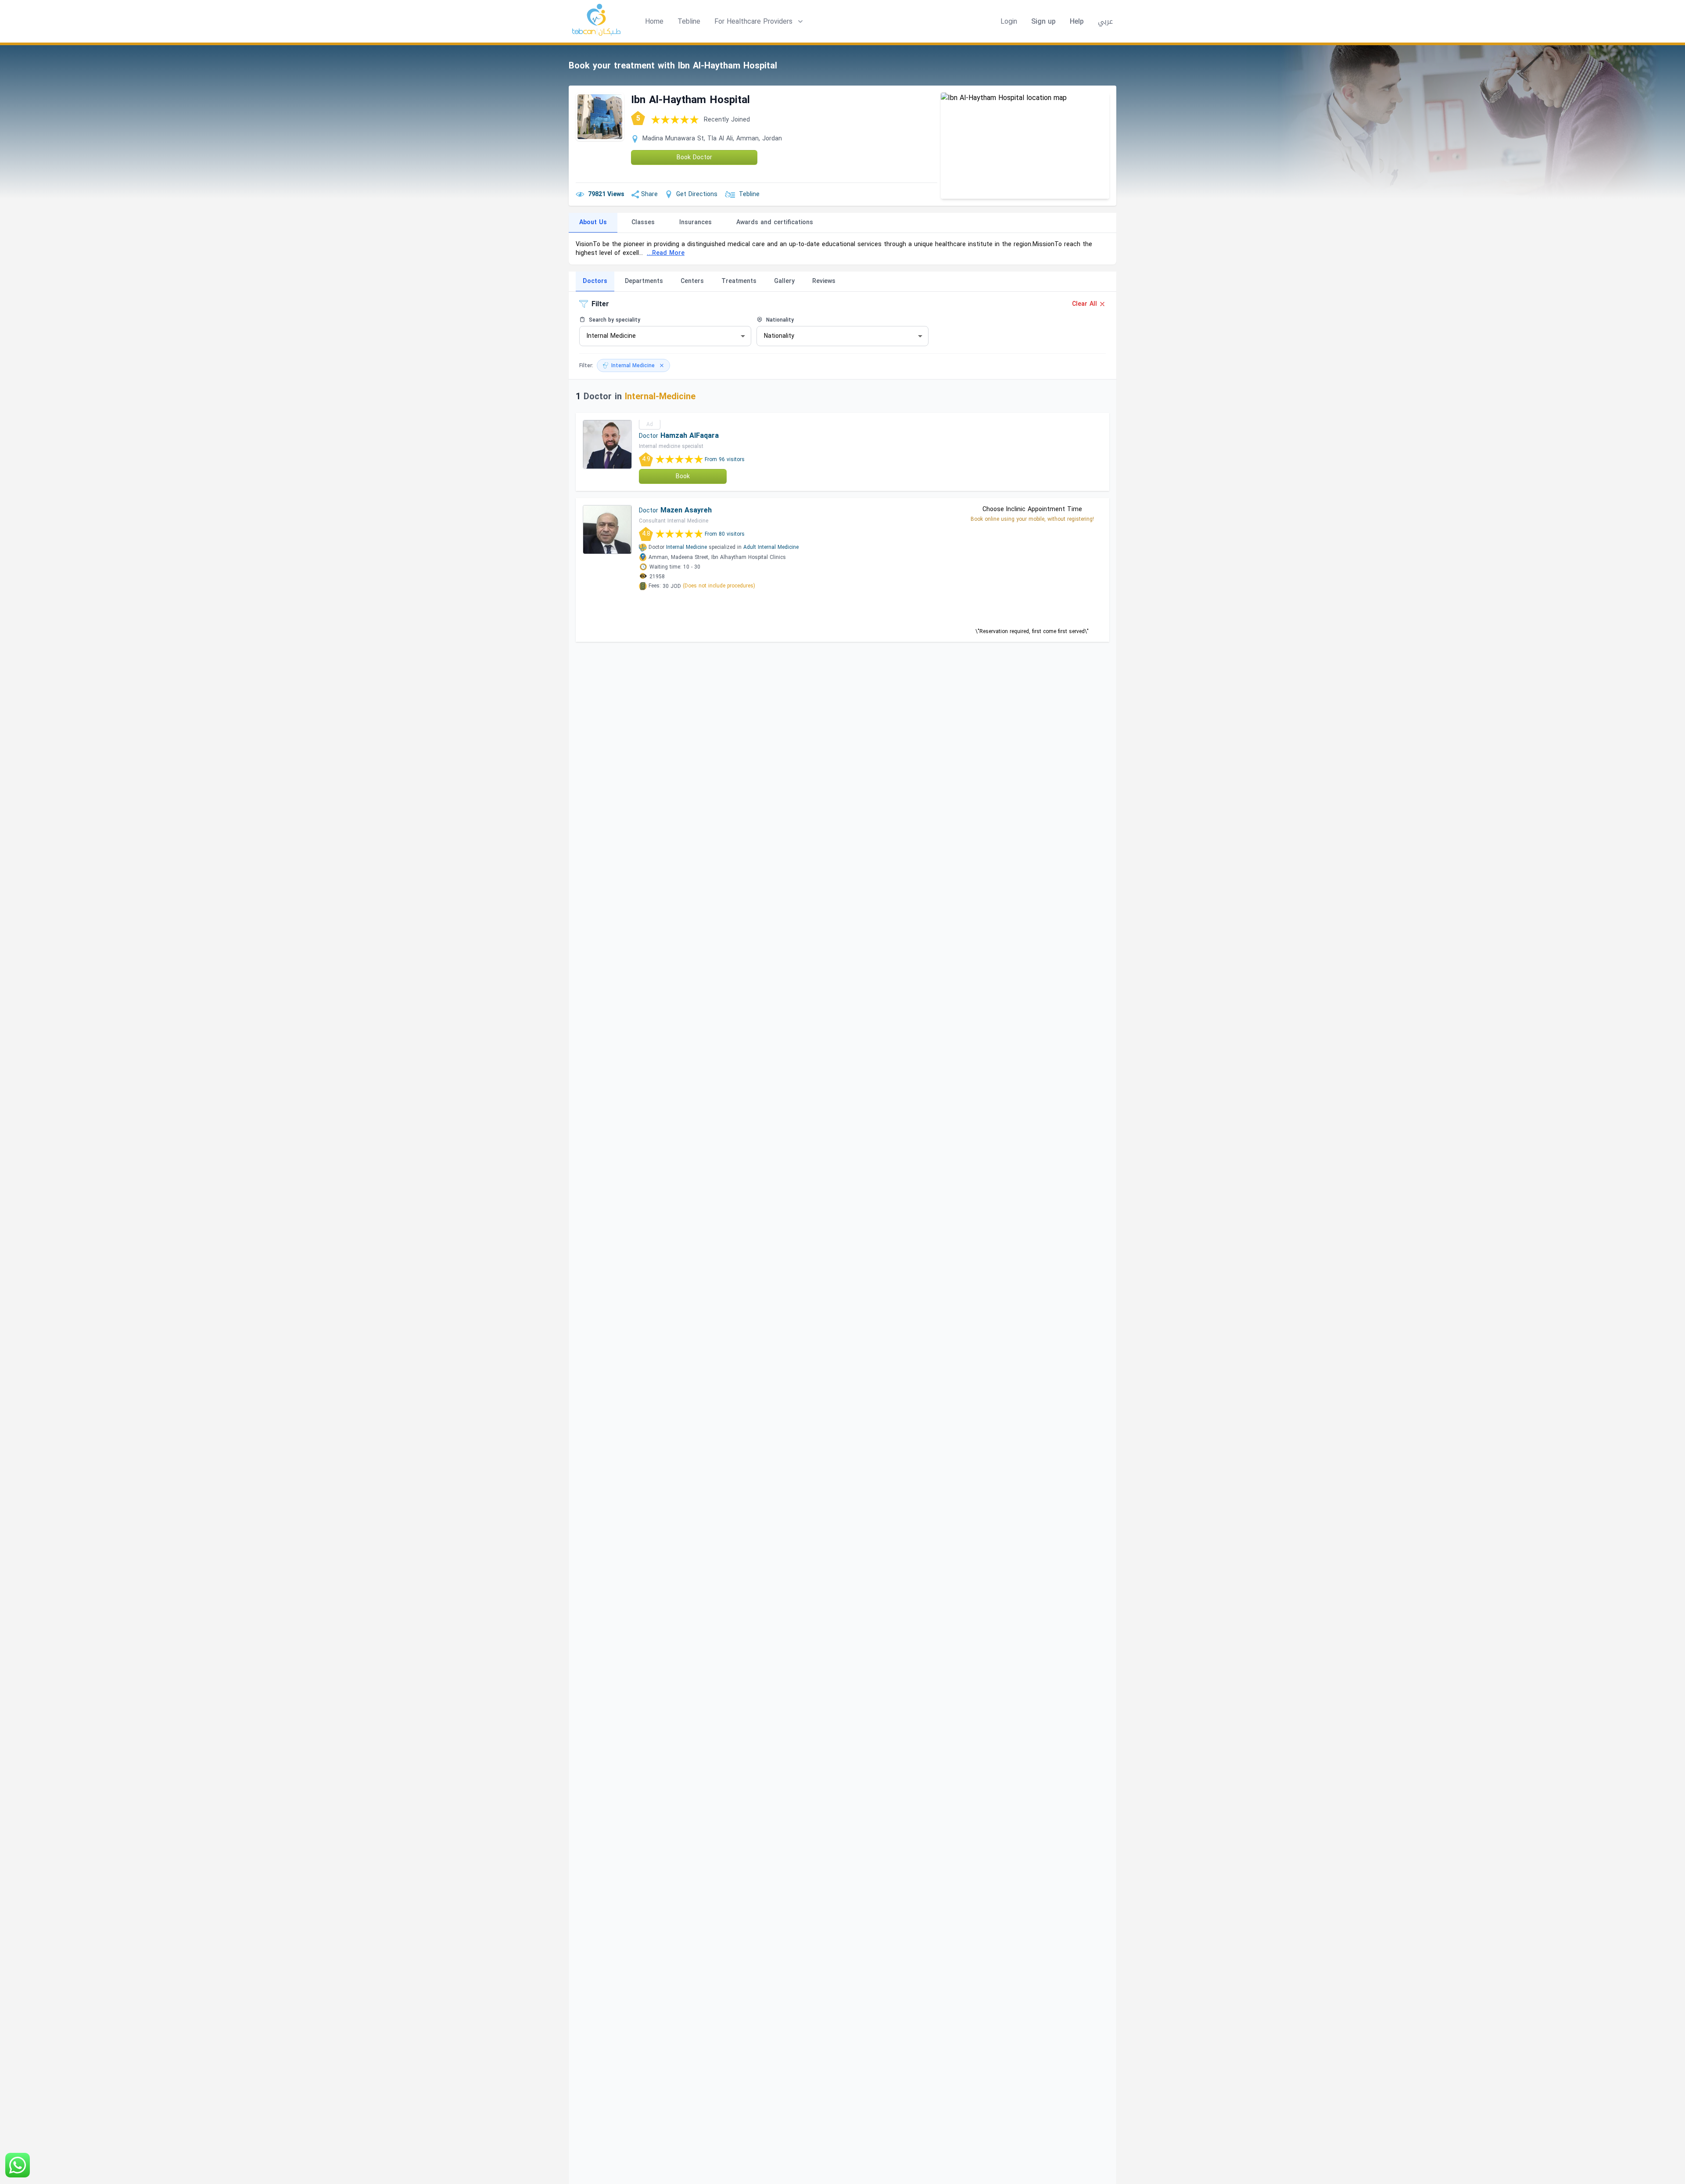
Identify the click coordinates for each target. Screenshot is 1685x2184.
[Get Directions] (1025, 146)
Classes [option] (643, 222)
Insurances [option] (696, 222)
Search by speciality (614, 320)
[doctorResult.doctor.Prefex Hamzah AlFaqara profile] (607, 444)
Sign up (1043, 21)
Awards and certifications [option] (775, 222)
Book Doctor (694, 157)
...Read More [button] (666, 253)
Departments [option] (644, 281)
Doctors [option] (595, 281)
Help (1077, 21)
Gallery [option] (784, 281)
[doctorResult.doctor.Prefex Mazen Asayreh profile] (607, 530)
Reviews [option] (824, 281)
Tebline (689, 21)
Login (1009, 21)
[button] (760, 21)
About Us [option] (593, 222)
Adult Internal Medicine (771, 547)
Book (683, 476)
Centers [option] (692, 281)
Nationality (779, 320)
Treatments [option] (739, 281)
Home (654, 21)
